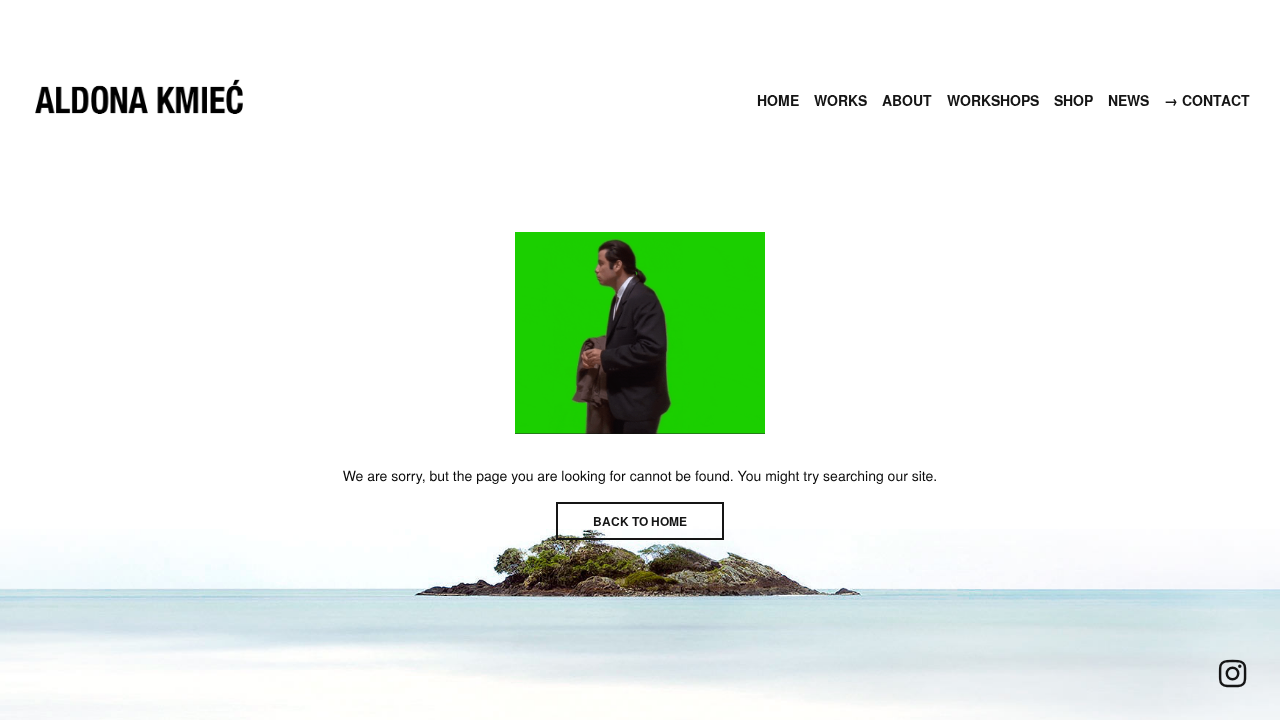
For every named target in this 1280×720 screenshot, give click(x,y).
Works (840, 100)
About (907, 100)
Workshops (993, 100)
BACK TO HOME (640, 521)
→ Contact (1207, 100)
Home (778, 100)
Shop (1073, 100)
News (1128, 100)
